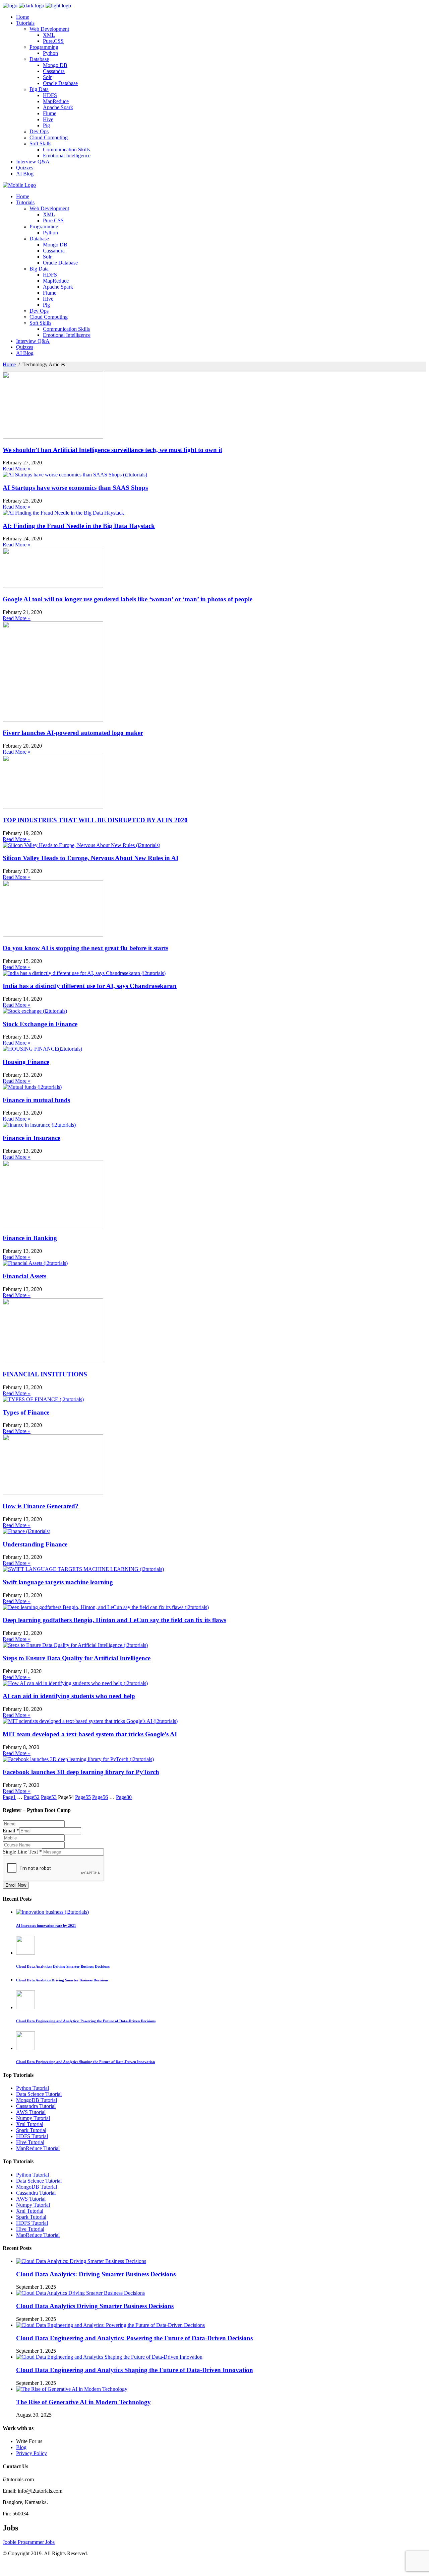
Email (11, 1831)
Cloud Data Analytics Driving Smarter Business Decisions (95, 2306)
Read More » (17, 469)
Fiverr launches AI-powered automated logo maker (73, 733)
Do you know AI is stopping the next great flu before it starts (85, 948)
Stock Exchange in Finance (40, 1024)
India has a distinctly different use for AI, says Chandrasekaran (90, 986)
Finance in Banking (30, 1238)
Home (9, 364)
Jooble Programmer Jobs (29, 2542)
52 (32, 1797)
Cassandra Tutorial (36, 2106)
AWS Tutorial (31, 2112)
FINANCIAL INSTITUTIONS (45, 1374)
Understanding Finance (35, 1544)
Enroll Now (16, 1885)
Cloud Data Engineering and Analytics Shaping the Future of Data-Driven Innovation (135, 2370)
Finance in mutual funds (36, 1100)
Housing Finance (26, 1062)
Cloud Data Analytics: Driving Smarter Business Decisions (96, 2274)
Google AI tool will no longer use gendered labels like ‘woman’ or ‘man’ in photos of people (128, 599)
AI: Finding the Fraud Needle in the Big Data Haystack (79, 526)
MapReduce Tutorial (38, 2148)
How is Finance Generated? (41, 1506)
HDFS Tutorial (32, 2136)
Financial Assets (24, 1276)
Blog (21, 2447)
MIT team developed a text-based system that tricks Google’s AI (90, 1734)
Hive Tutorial (30, 2142)
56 (100, 1797)
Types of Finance (26, 1412)
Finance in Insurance (32, 1138)
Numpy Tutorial (33, 2118)
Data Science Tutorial (39, 2094)
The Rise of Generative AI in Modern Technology (83, 2402)
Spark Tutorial (31, 2130)
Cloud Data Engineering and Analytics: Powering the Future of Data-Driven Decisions (134, 2338)
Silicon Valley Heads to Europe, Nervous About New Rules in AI (90, 858)
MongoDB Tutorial (37, 2100)
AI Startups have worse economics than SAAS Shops (75, 488)
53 (49, 1797)
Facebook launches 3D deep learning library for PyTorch (81, 1772)
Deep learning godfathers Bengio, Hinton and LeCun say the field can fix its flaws (114, 1620)
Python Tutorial (33, 2088)
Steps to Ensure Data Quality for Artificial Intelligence (77, 1658)
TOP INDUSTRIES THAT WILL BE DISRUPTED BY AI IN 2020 (95, 820)
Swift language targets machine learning (58, 1582)
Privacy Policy (32, 2453)
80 (124, 1797)
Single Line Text (22, 1852)
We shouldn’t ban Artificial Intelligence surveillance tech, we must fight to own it (112, 450)
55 (83, 1797)
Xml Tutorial (30, 2124)
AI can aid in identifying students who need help (69, 1696)
